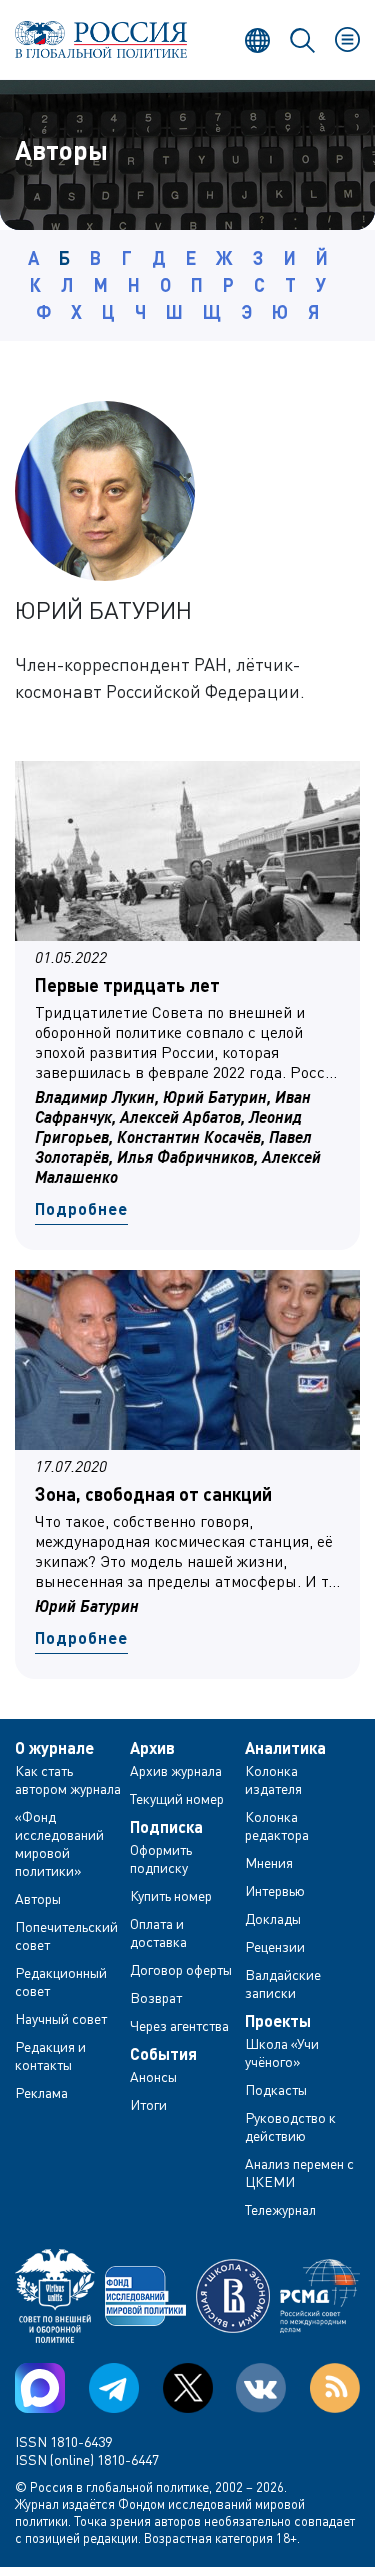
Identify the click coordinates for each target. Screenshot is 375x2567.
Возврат (156, 1997)
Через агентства (179, 2025)
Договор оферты (181, 1969)
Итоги (148, 2104)
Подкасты (276, 2089)
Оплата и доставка (158, 1932)
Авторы (38, 1898)
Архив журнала (176, 1770)
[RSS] (335, 2388)
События (163, 2054)
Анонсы (153, 2076)
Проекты (278, 2021)
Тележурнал (280, 2209)
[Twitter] (188, 2388)
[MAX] (40, 2388)
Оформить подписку (161, 1858)
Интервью (275, 1890)
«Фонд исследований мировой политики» (59, 1843)
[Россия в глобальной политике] (101, 39)
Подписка (166, 1827)
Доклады (273, 1918)
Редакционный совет (61, 1981)
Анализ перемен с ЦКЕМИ (299, 2172)
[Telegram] (114, 2388)
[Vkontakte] (261, 2388)
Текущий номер (177, 1798)
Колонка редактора (277, 1825)
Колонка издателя (273, 1779)
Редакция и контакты (50, 2055)
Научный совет (61, 2018)
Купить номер (171, 1895)
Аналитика (285, 1748)
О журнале (54, 1748)
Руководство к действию (290, 2126)
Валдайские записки (283, 1983)
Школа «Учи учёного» (282, 2052)
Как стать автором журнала (68, 1779)
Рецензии (275, 1946)
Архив (152, 1748)
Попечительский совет (66, 1935)
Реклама (41, 2092)
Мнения (269, 1862)
